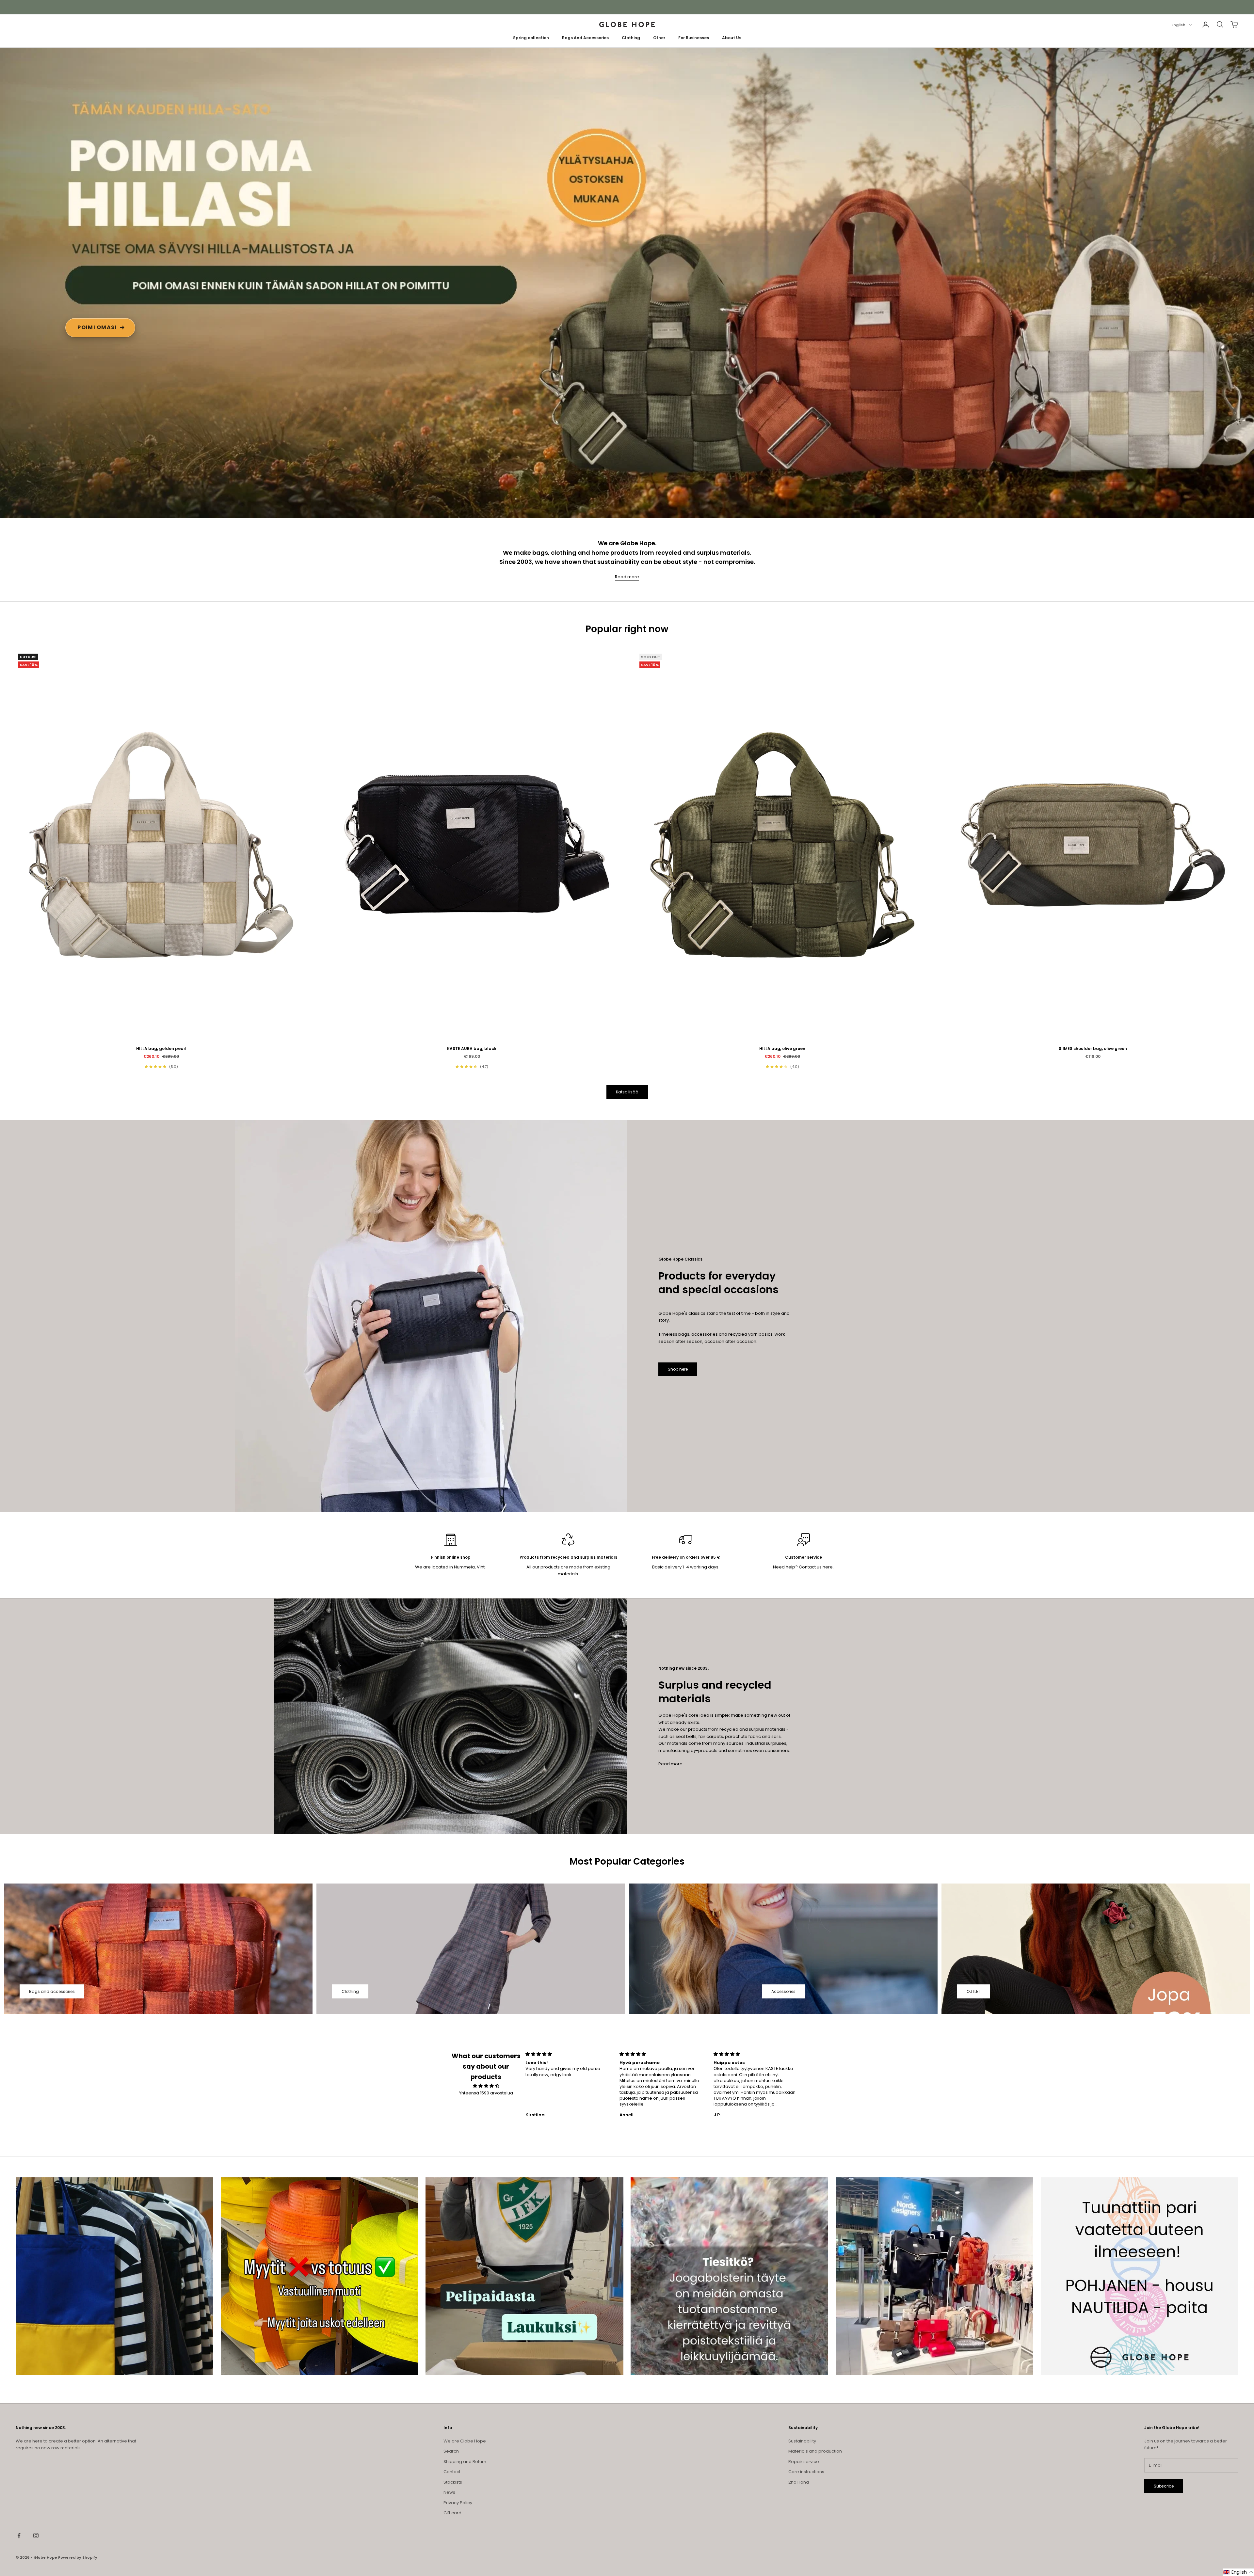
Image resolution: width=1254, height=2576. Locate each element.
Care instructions (806, 2472)
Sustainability (802, 2441)
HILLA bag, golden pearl (161, 1049)
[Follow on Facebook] (19, 2536)
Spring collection (531, 38)
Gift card (452, 2513)
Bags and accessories (52, 1991)
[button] (1238, 2572)
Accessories (783, 1991)
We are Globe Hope (465, 2441)
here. (828, 1567)
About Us (732, 38)
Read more (627, 577)
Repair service (804, 2462)
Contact (452, 2472)
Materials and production (815, 2451)
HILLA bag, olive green (782, 1049)
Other (659, 38)
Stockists (453, 2482)
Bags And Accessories (585, 38)
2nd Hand (799, 2482)
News (449, 2492)
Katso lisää (627, 1092)
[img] (486, 2086)
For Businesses (694, 38)
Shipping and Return (465, 2462)
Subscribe (1164, 2486)
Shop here (678, 1369)
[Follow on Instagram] (36, 2536)
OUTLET (973, 1991)
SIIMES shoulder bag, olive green (1093, 1049)
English (1178, 25)
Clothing (631, 38)
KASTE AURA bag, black (472, 1049)
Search (451, 2451)
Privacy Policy (458, 2503)
